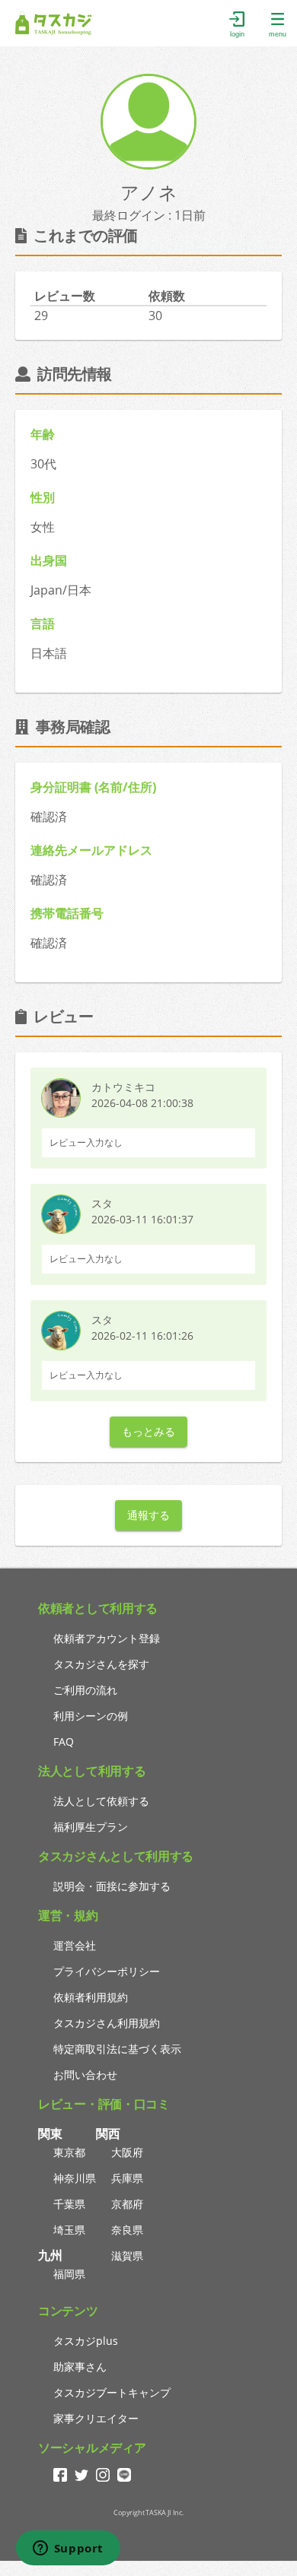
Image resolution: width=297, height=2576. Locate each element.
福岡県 (69, 2274)
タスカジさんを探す (101, 1664)
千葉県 (69, 2204)
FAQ (64, 1742)
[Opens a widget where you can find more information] (68, 2549)
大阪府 (127, 2152)
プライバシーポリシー (107, 1971)
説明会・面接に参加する (112, 1886)
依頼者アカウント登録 (107, 1638)
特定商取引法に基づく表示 (117, 2049)
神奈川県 (75, 2178)
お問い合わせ (85, 2075)
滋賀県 (127, 2256)
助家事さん (80, 2367)
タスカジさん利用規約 (107, 2023)
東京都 (69, 2152)
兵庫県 (127, 2178)
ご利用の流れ (85, 1690)
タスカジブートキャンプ (112, 2392)
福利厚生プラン (91, 1827)
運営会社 (75, 1945)
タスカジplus (86, 2341)
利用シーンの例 (91, 1716)
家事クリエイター (96, 2418)
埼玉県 (69, 2230)
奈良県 (127, 2230)
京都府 (127, 2204)
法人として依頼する (101, 1801)
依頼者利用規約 (91, 1997)
